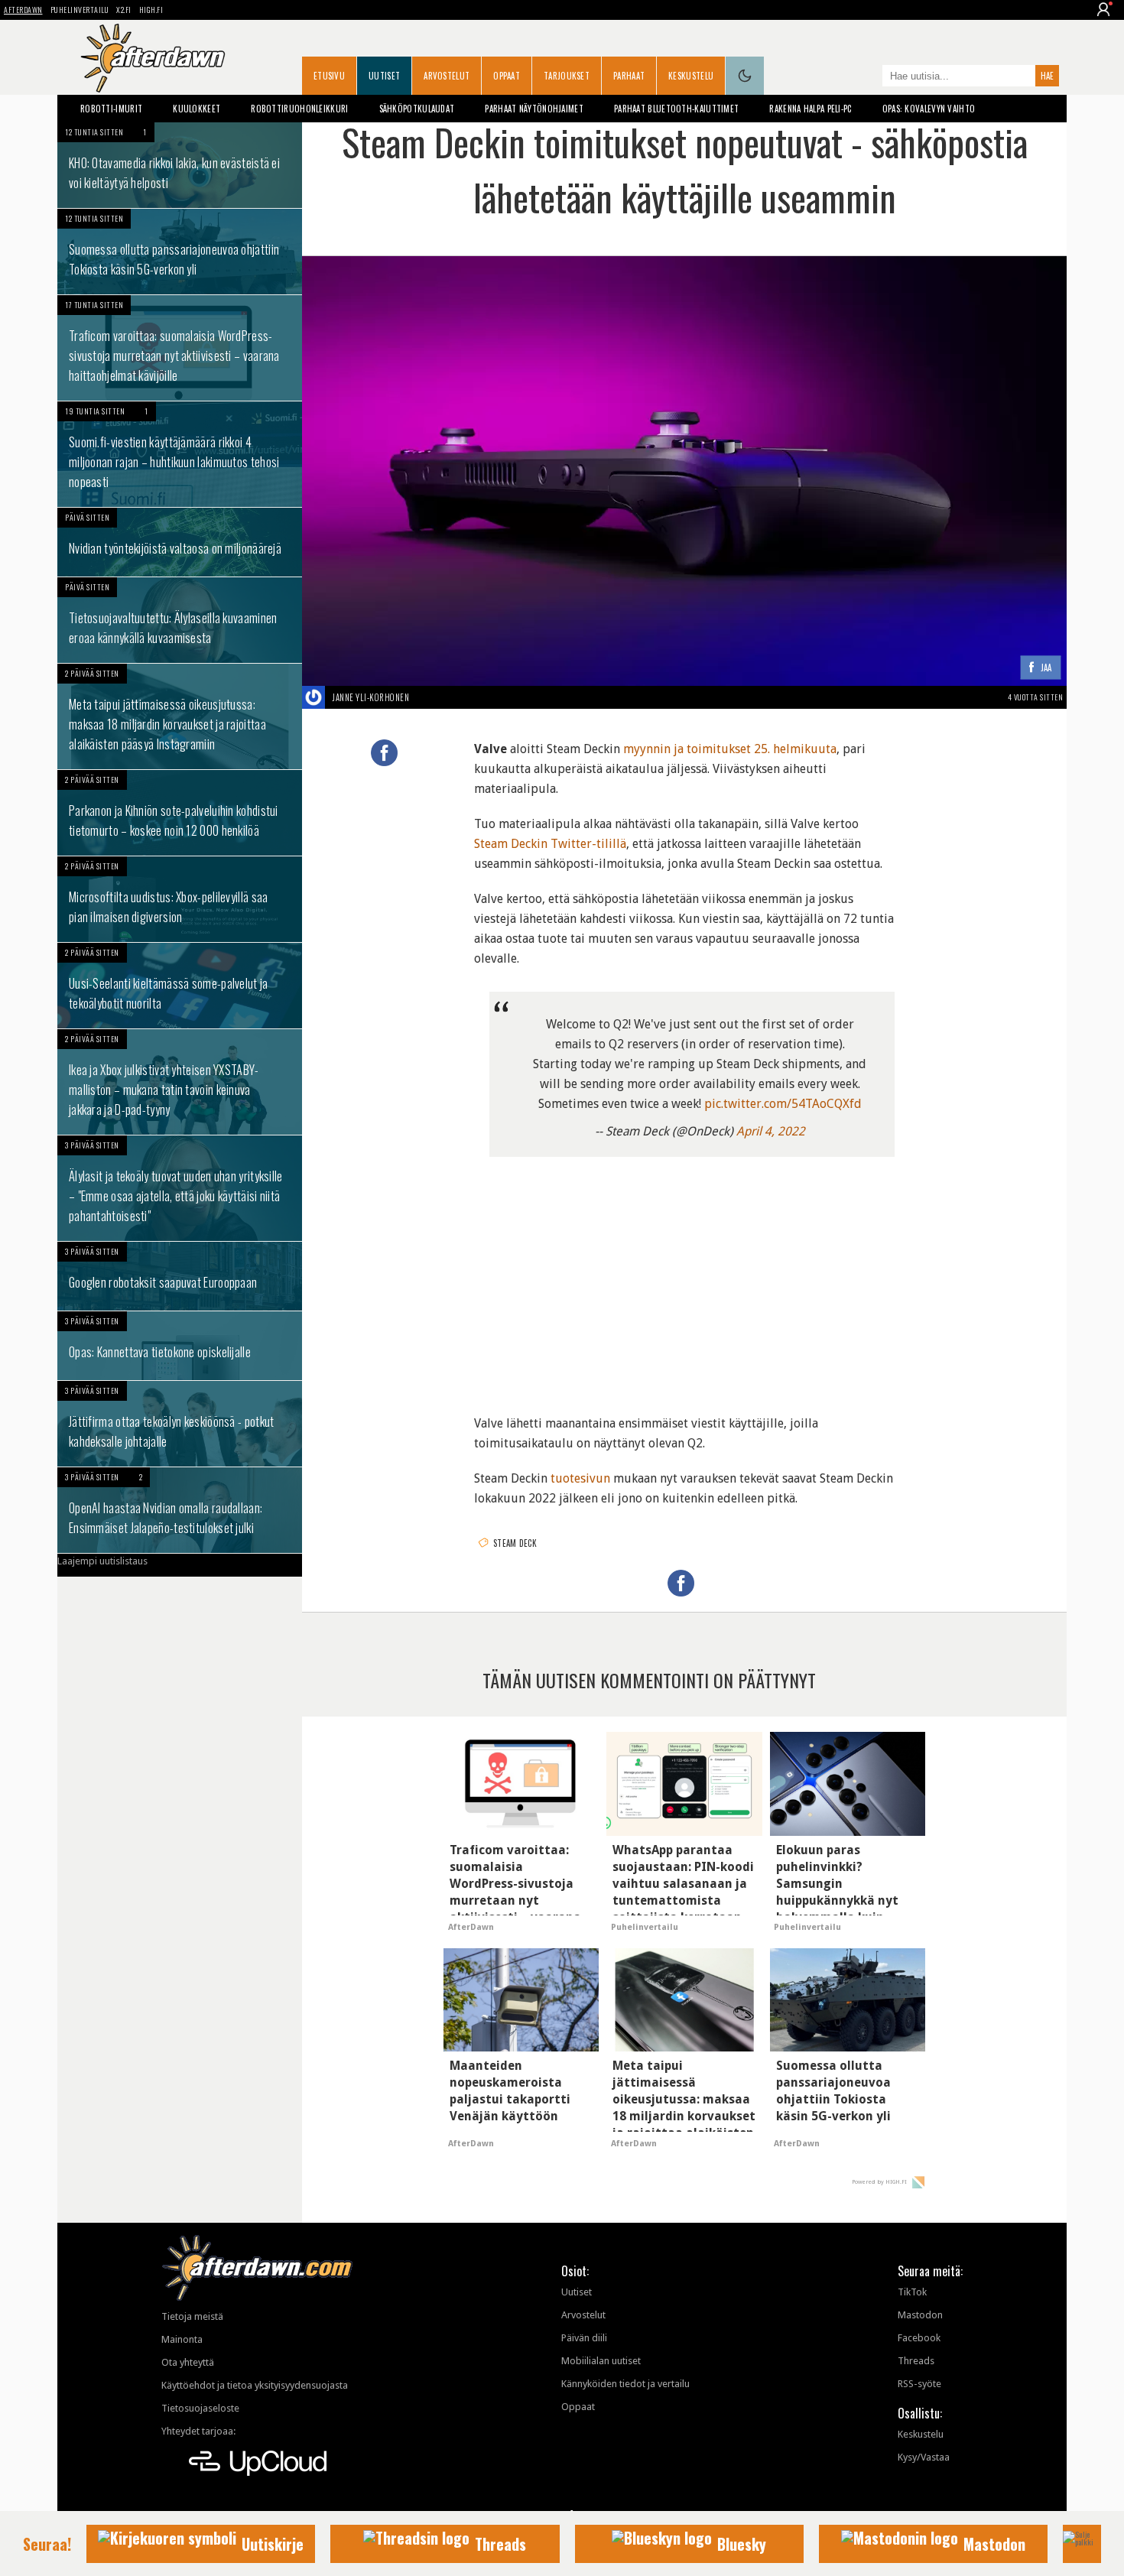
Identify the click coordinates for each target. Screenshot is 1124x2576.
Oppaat (507, 76)
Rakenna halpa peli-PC (810, 109)
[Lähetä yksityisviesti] (427, 697)
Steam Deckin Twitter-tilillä (550, 844)
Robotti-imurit (111, 109)
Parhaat (629, 76)
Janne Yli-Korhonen (371, 697)
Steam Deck (515, 1543)
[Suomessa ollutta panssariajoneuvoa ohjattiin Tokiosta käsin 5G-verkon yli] (180, 252)
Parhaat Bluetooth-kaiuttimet (676, 109)
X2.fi (124, 10)
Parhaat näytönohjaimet (534, 109)
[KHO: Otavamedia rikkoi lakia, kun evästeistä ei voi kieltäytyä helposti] (180, 165)
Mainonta (182, 2339)
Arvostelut (447, 76)
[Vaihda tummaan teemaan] (745, 76)
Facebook (919, 2338)
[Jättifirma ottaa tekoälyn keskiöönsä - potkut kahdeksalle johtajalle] (180, 1424)
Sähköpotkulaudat (417, 109)
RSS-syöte (919, 2384)
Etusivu (329, 76)
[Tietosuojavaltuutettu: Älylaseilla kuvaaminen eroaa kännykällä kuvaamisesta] (180, 620)
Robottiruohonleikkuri (299, 109)
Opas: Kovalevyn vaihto (929, 109)
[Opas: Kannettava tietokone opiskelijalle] (180, 1346)
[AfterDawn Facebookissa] (867, 77)
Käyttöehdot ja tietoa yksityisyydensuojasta (255, 2385)
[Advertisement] (684, 1279)
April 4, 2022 (771, 1131)
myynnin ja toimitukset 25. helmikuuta (730, 749)
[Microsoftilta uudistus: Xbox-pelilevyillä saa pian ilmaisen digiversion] (180, 899)
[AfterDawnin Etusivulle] (153, 58)
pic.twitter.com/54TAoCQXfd (783, 1104)
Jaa (1046, 668)
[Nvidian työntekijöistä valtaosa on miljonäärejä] (180, 542)
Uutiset (384, 76)
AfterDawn (23, 10)
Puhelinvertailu (80, 10)
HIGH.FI (151, 10)
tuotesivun (580, 1478)
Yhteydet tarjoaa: (198, 2431)
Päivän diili (584, 2338)
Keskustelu (691, 76)
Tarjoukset (567, 76)
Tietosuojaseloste (200, 2408)
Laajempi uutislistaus (102, 1561)
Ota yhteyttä (188, 2362)
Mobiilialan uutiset (601, 2361)
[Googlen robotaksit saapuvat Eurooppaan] (180, 1276)
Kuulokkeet (197, 109)
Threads (916, 2361)
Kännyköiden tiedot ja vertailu (625, 2384)
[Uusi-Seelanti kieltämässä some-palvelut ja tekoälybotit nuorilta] (180, 986)
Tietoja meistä (192, 2316)
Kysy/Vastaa (924, 2457)
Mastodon (920, 2315)
